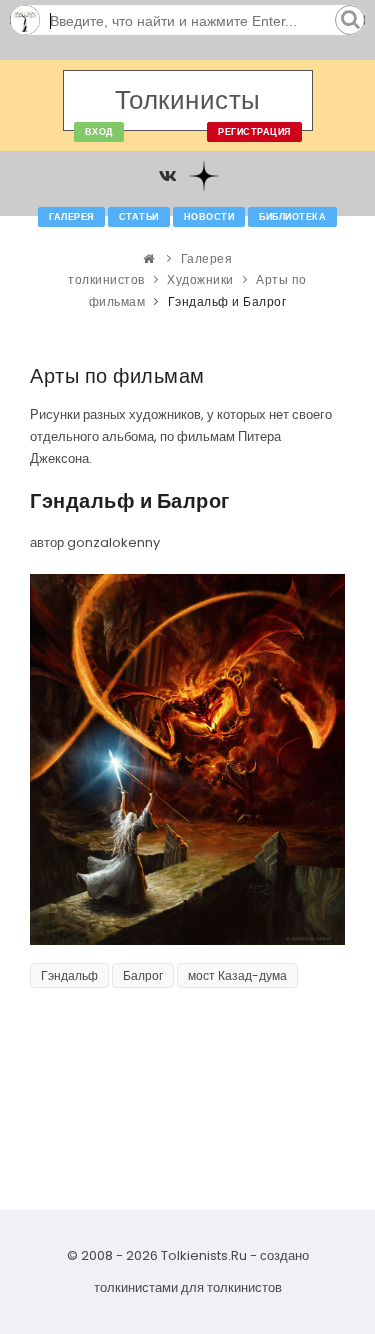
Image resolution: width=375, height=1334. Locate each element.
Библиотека (292, 217)
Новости (209, 217)
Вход (99, 132)
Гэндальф (69, 975)
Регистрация (254, 132)
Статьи (139, 217)
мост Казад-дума (237, 975)
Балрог (143, 975)
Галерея (71, 217)
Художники (200, 279)
